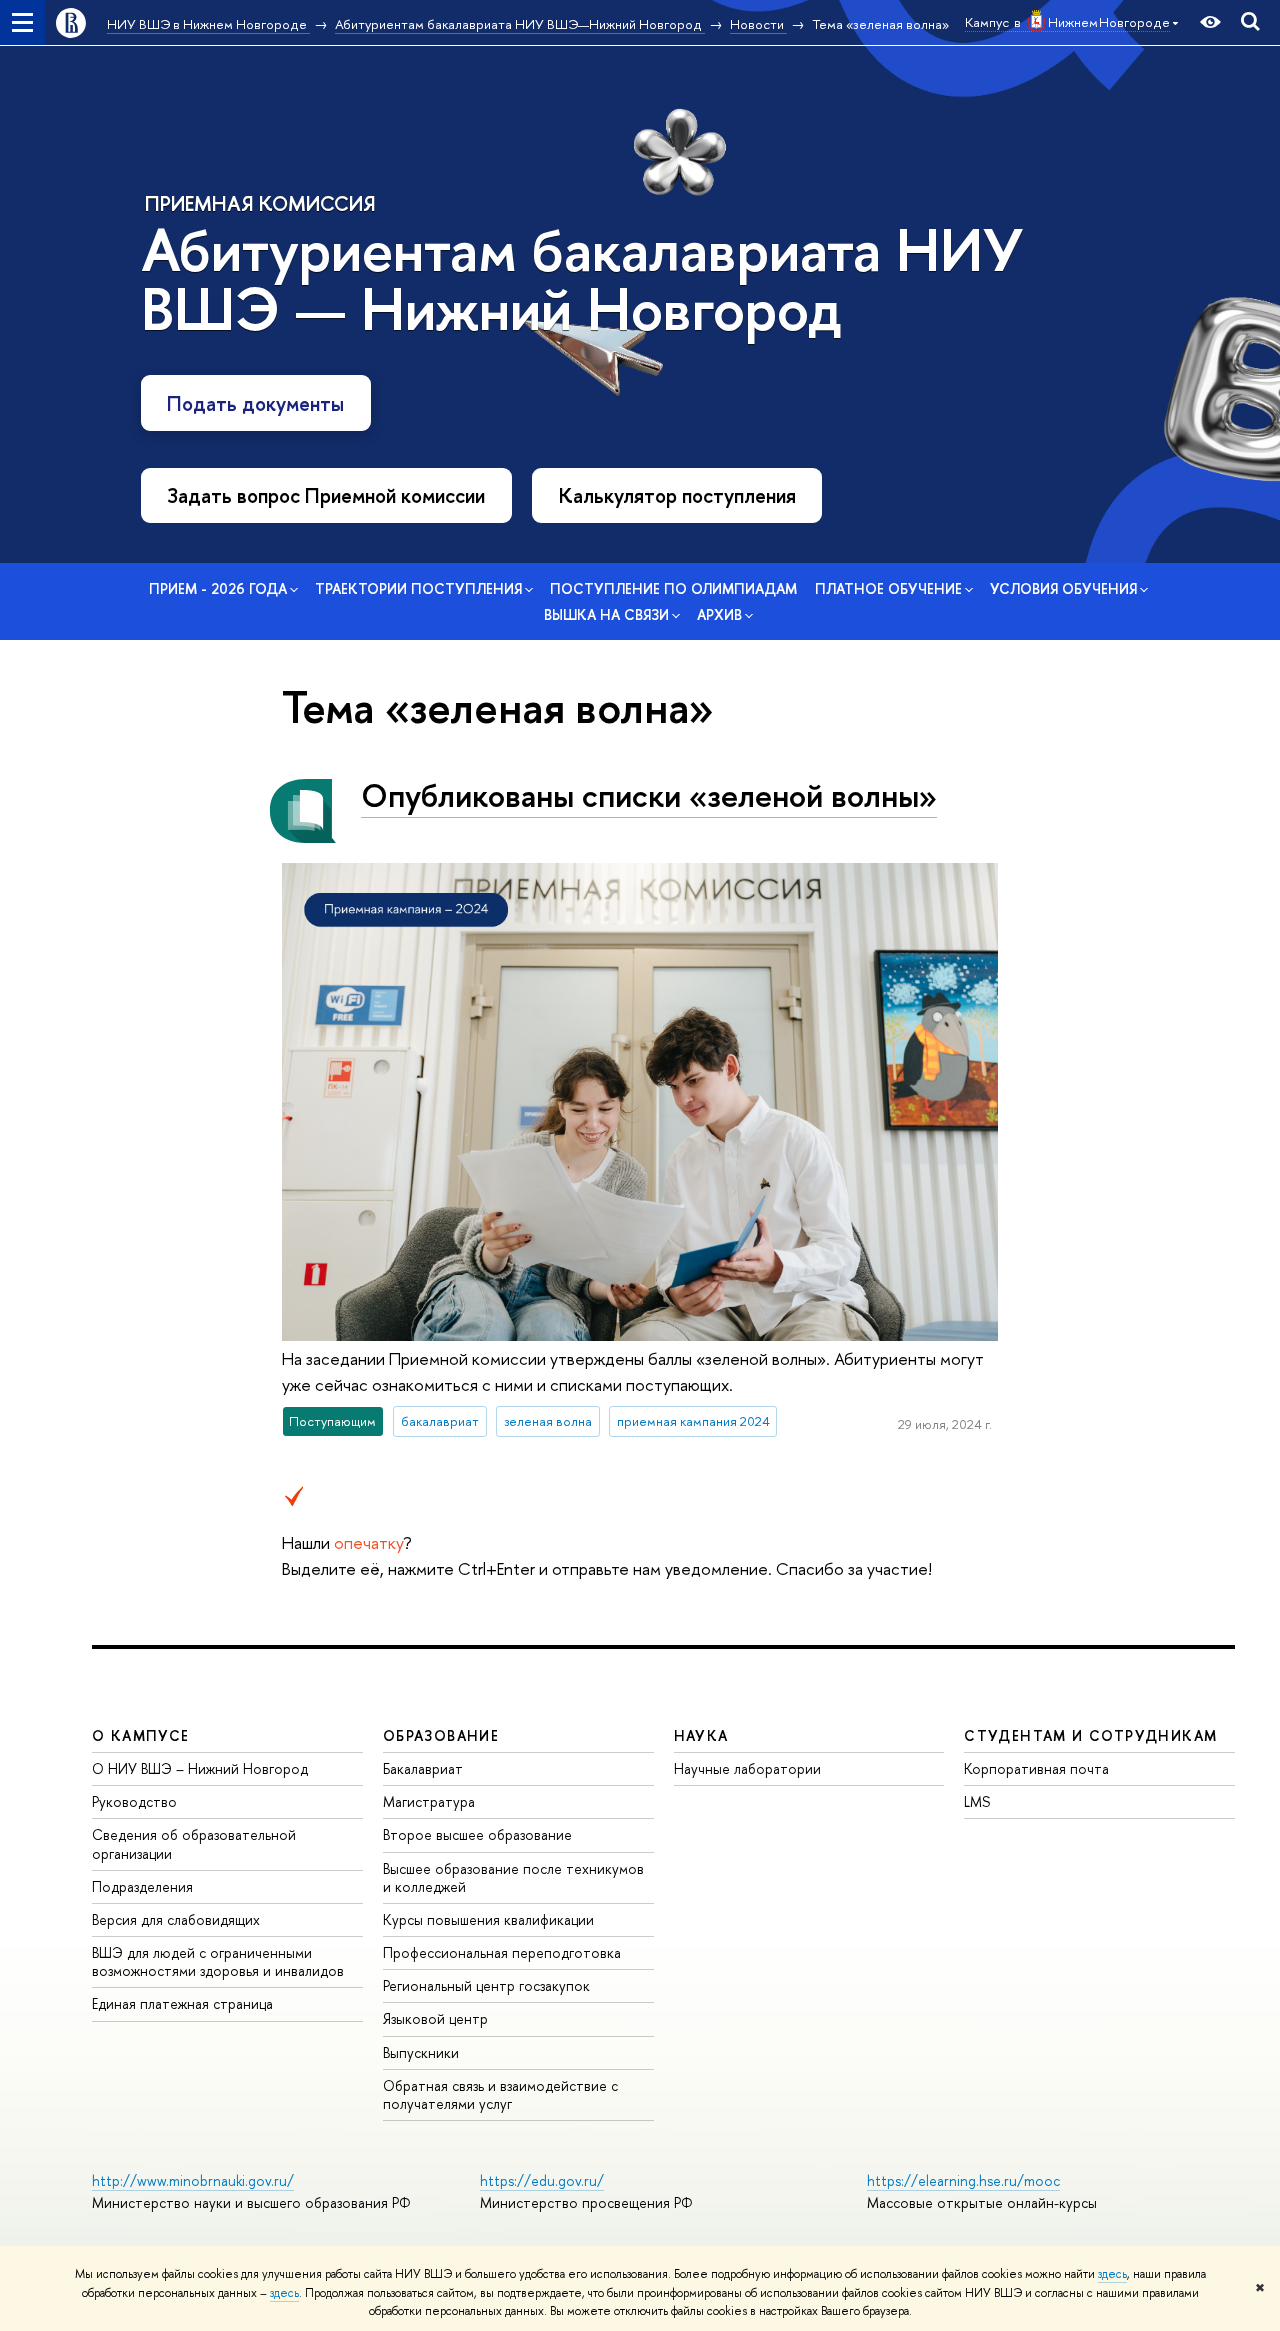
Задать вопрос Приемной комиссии (326, 495)
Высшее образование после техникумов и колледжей (513, 1877)
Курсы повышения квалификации (488, 1919)
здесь (1112, 2274)
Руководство (134, 1801)
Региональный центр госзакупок (486, 1985)
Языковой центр (435, 2018)
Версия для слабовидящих (176, 1919)
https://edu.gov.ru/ (542, 2180)
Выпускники (421, 2052)
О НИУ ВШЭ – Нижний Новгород (200, 1768)
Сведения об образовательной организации (194, 1843)
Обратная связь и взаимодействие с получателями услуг (500, 2094)
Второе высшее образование (477, 1834)
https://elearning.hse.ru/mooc (963, 2180)
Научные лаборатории (747, 1768)
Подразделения (142, 1886)
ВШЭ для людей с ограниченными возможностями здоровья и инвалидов (218, 1961)
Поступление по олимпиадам (673, 588)
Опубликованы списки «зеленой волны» (649, 795)
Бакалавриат (423, 1768)
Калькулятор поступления (677, 495)
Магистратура (429, 1801)
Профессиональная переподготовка (502, 1952)
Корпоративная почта (1036, 1768)
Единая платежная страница (182, 2003)
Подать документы (255, 403)
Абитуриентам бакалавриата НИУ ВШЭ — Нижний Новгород (582, 279)
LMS (977, 1801)
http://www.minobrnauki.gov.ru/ (193, 2180)
